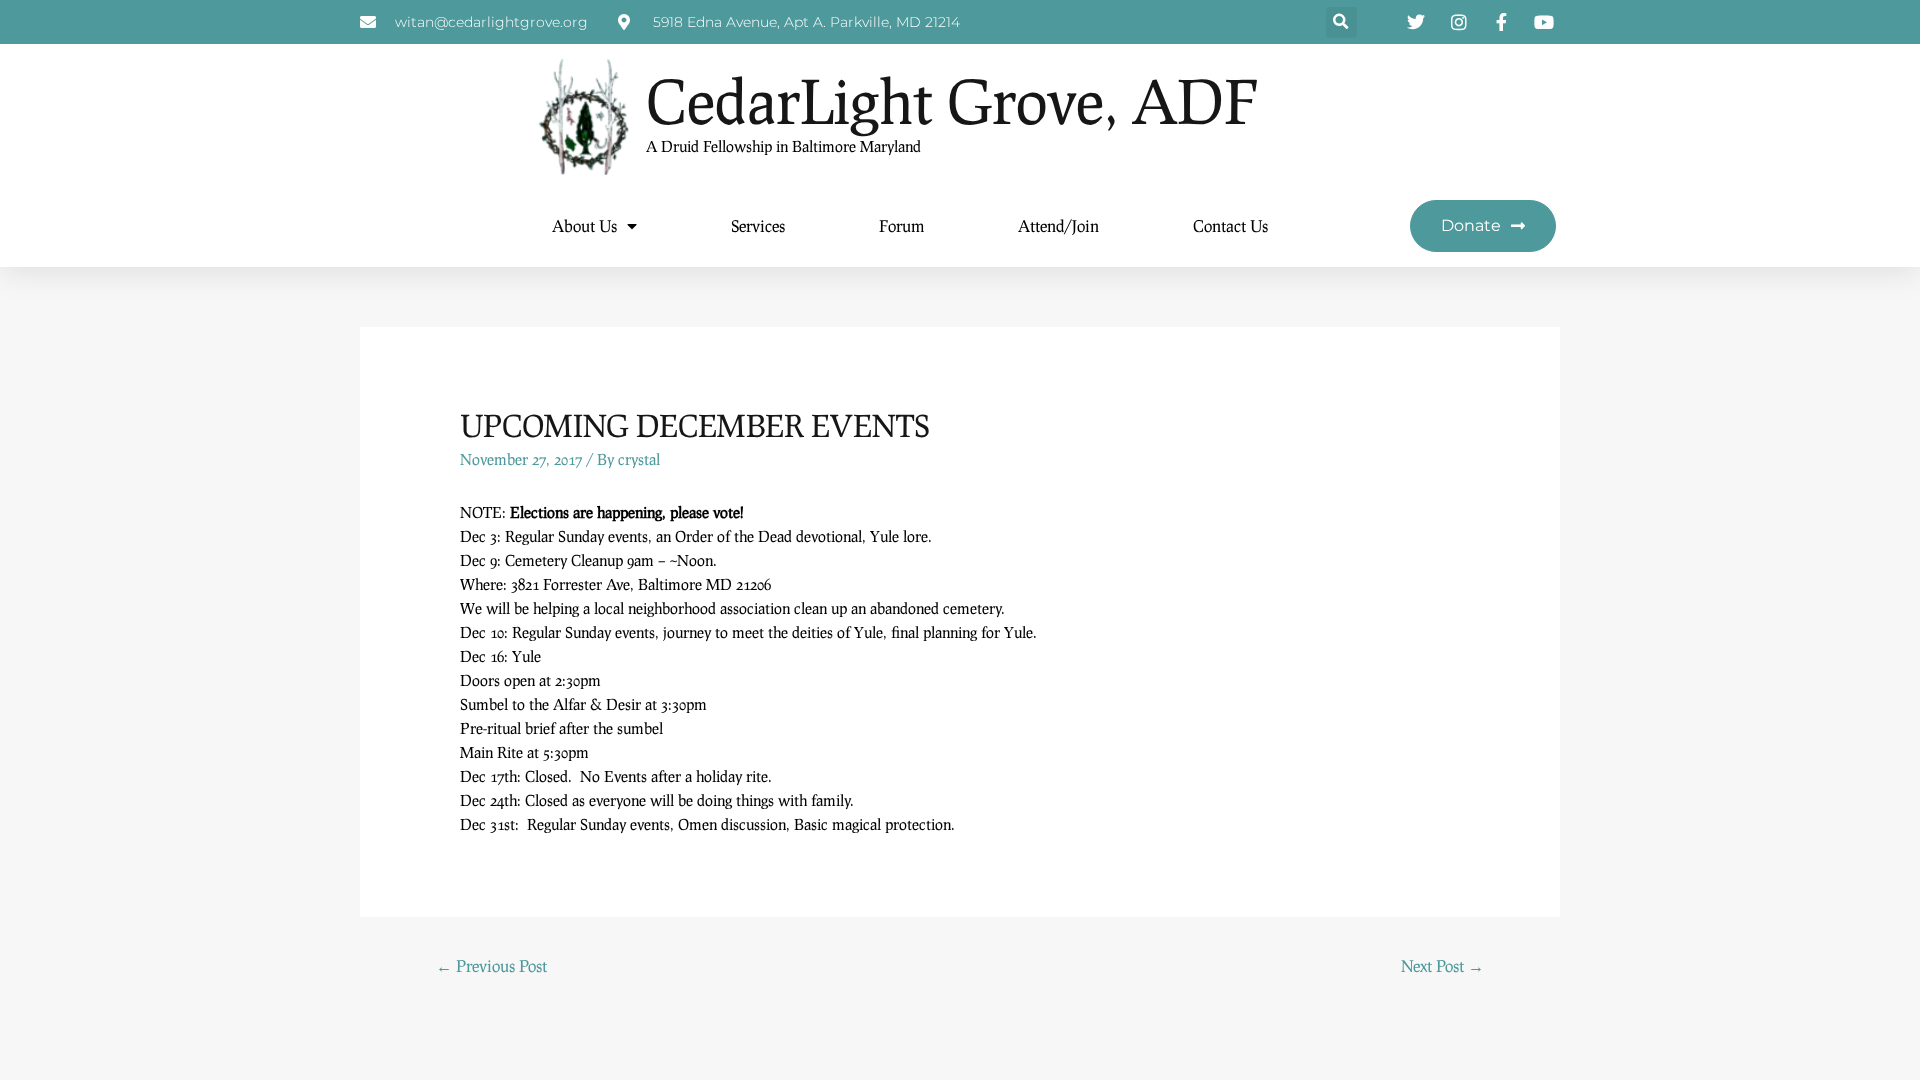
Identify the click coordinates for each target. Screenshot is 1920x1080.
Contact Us (1230, 225)
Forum (901, 225)
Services (758, 225)
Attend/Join (1058, 225)
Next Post (1442, 965)
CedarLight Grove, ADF (952, 100)
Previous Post (491, 965)
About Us (584, 225)
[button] (1341, 22)
